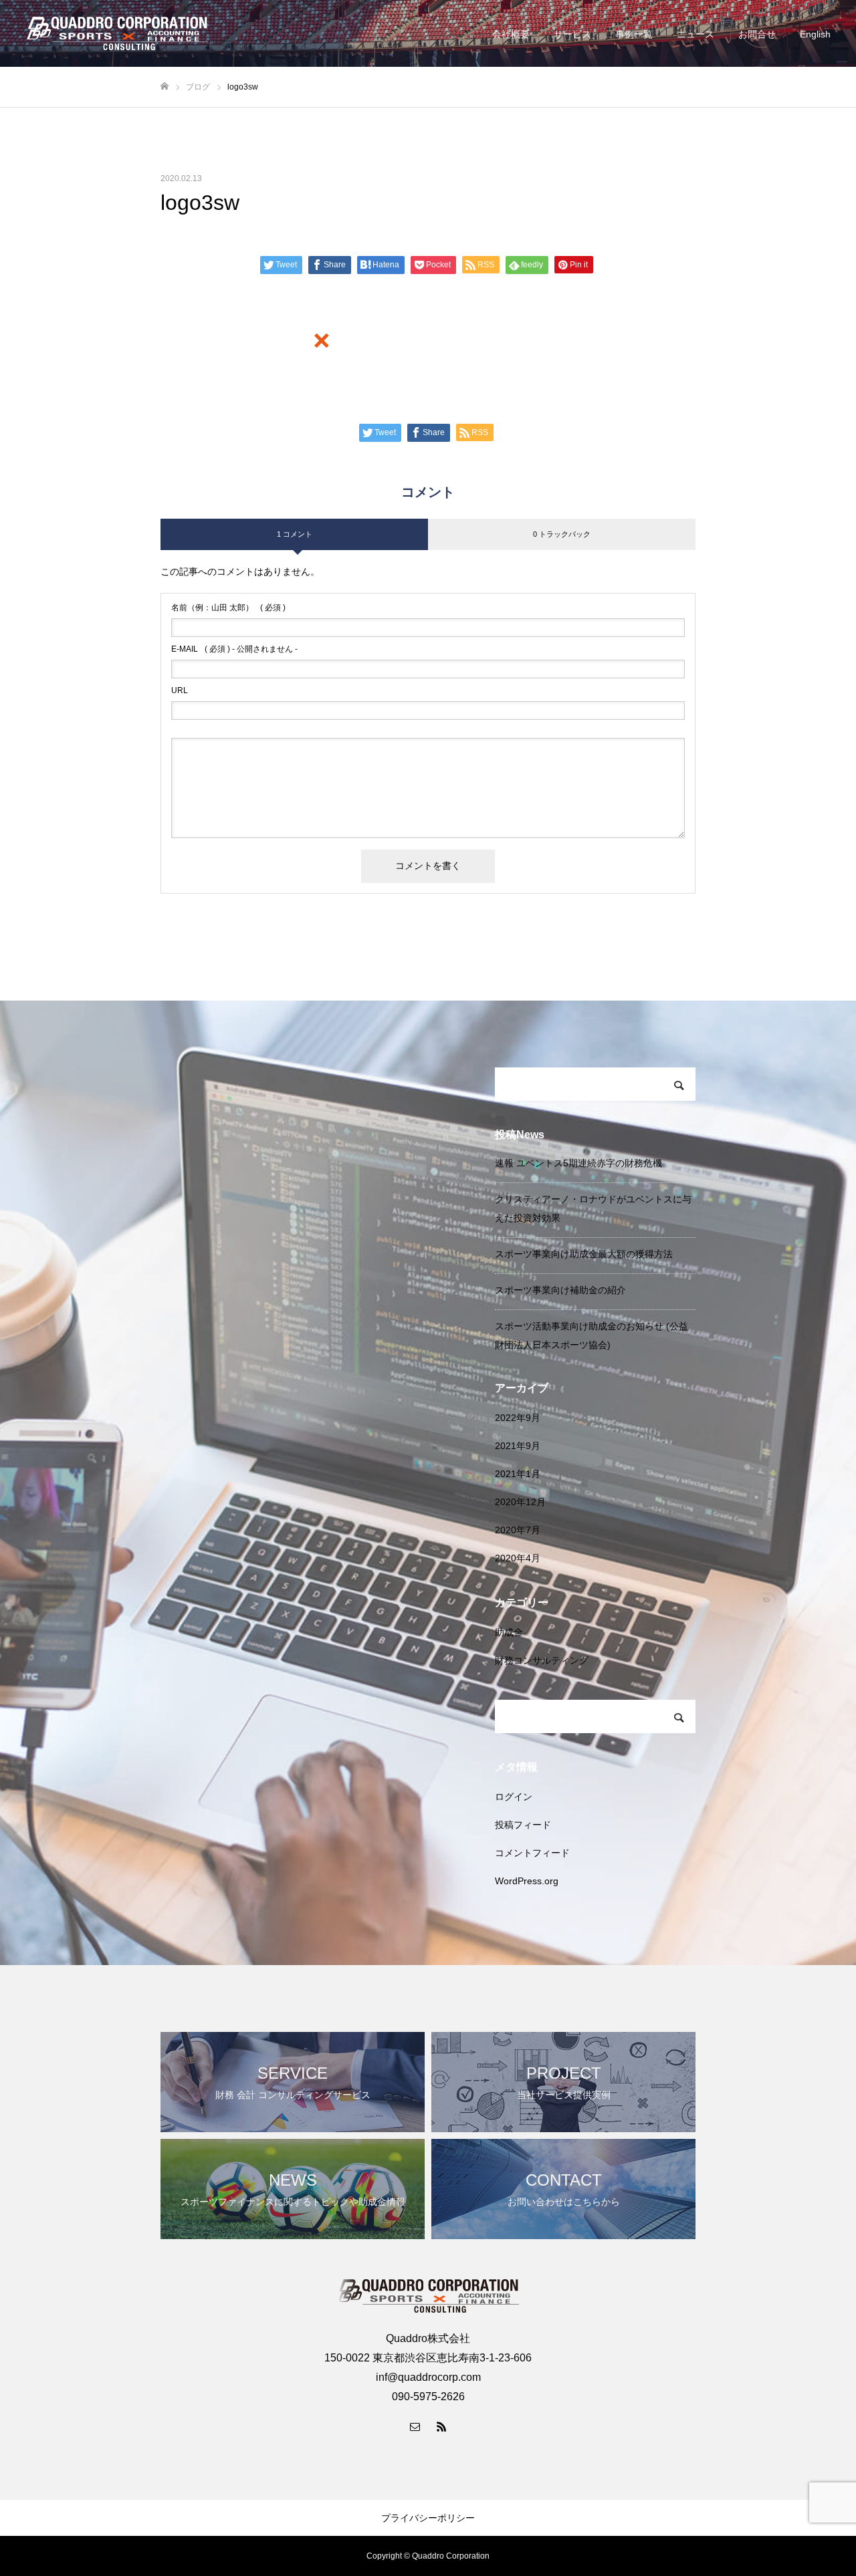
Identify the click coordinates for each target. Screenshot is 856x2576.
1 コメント (295, 534)
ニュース (695, 34)
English (815, 34)
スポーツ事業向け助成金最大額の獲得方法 (584, 1254)
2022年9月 (518, 1418)
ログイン (514, 1797)
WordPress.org (527, 1881)
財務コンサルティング (542, 1660)
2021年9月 (518, 1446)
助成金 (509, 1632)
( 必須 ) (228, 608)
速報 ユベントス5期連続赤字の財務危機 (578, 1163)
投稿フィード (523, 1825)
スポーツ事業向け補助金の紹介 (560, 1290)
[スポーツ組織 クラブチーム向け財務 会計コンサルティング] (117, 33)
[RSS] (441, 2426)
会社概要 (511, 34)
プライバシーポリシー (428, 2518)
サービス (572, 34)
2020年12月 (520, 1502)
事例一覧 (634, 34)
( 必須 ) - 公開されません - (234, 649)
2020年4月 (518, 1558)
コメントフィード (532, 1853)
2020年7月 (518, 1530)
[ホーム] (165, 87)
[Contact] (415, 2426)
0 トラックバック (562, 534)
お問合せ (757, 34)
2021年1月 (518, 1474)
